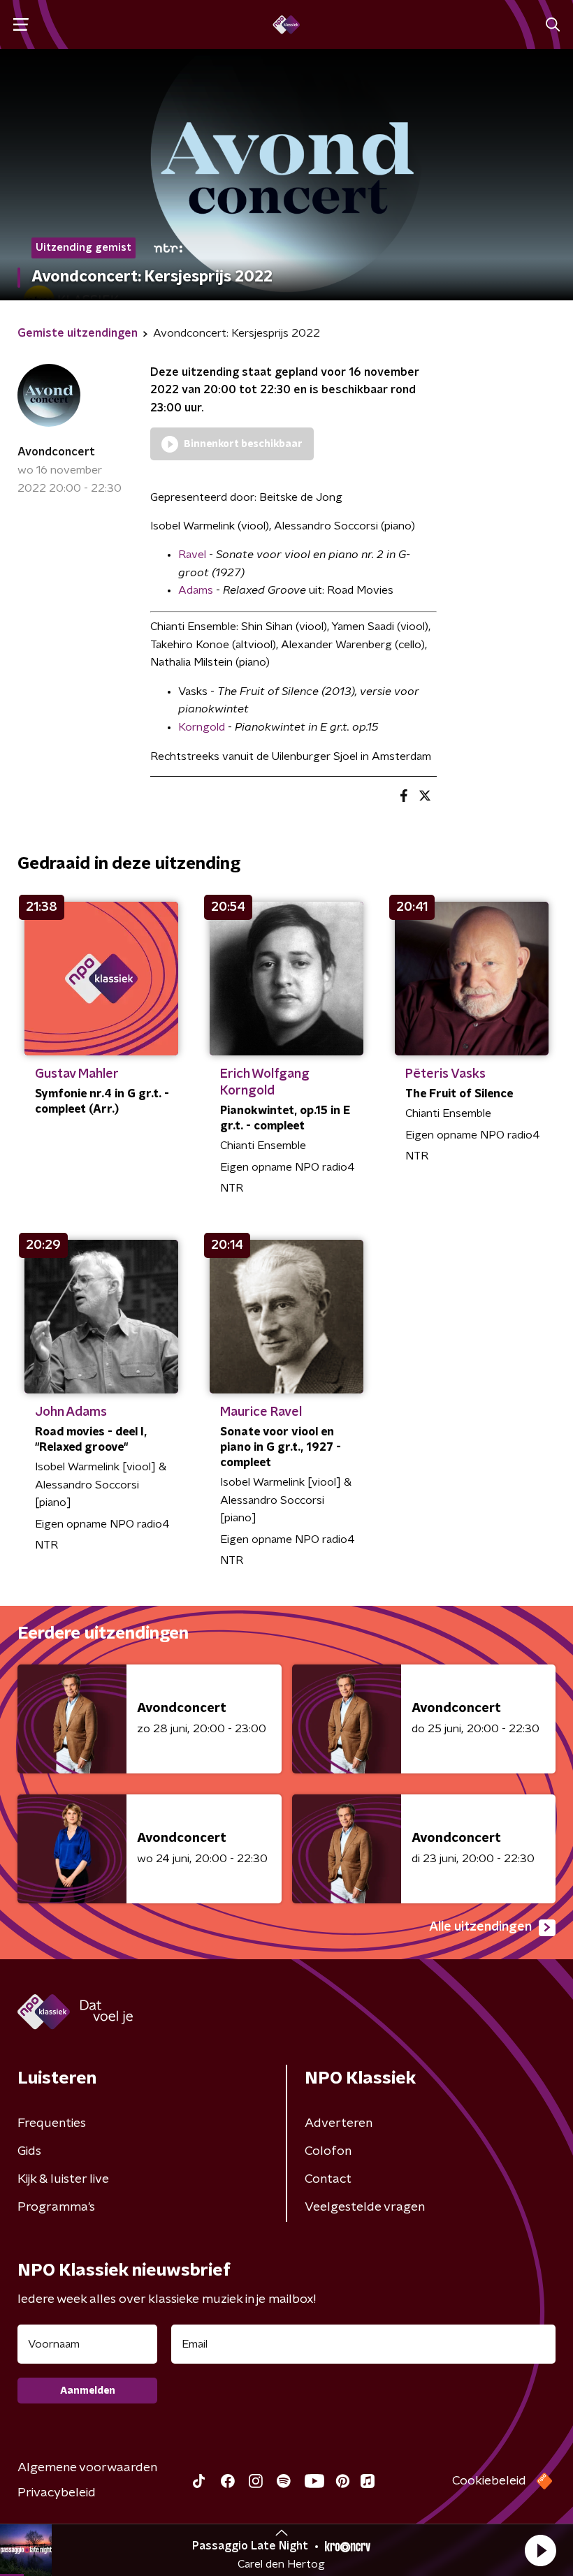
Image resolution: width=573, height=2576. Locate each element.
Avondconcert (56, 452)
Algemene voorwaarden (87, 2468)
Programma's (56, 2207)
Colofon (328, 2151)
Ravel (192, 555)
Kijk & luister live (63, 2179)
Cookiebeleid (489, 2481)
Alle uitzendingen (480, 1927)
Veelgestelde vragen (365, 2207)
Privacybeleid (57, 2493)
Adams (196, 590)
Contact (328, 2179)
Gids (29, 2151)
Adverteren (339, 2123)
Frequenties (52, 2123)
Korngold (202, 727)
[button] (540, 2550)
